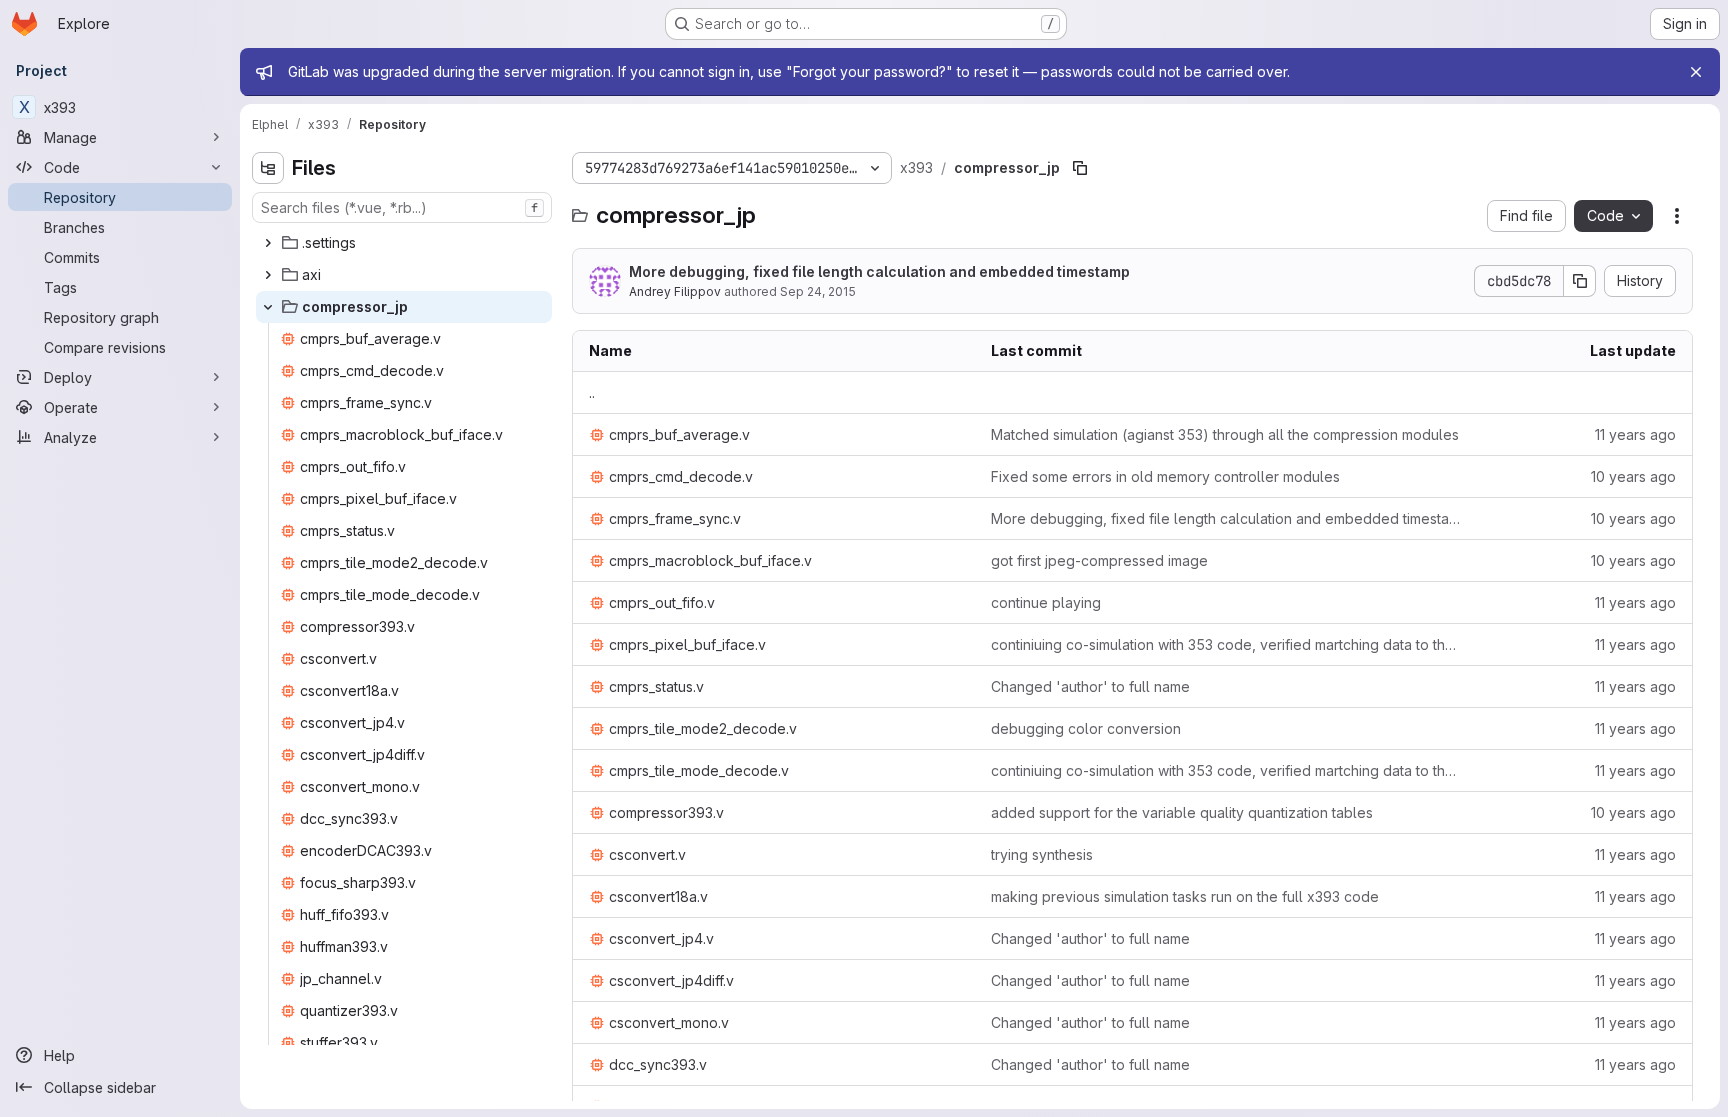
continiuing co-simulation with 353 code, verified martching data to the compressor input (1227, 644)
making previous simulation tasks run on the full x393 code (1185, 896)
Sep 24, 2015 (818, 291)
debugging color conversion (1086, 728)
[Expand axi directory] (268, 275)
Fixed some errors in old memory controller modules (1165, 476)
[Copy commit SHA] (1580, 281)
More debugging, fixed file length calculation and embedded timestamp (879, 271)
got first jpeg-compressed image (1099, 560)
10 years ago (1633, 476)
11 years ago (1635, 434)
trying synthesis (1042, 854)
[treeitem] (404, 243)
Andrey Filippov (675, 291)
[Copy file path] (1080, 168)
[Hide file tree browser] (268, 168)
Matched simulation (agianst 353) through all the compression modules (1225, 434)
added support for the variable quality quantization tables (1182, 812)
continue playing (1046, 602)
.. (592, 392)
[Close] (1696, 72)
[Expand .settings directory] (268, 243)
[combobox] (402, 207)
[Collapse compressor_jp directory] (268, 307)
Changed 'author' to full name (1090, 686)
